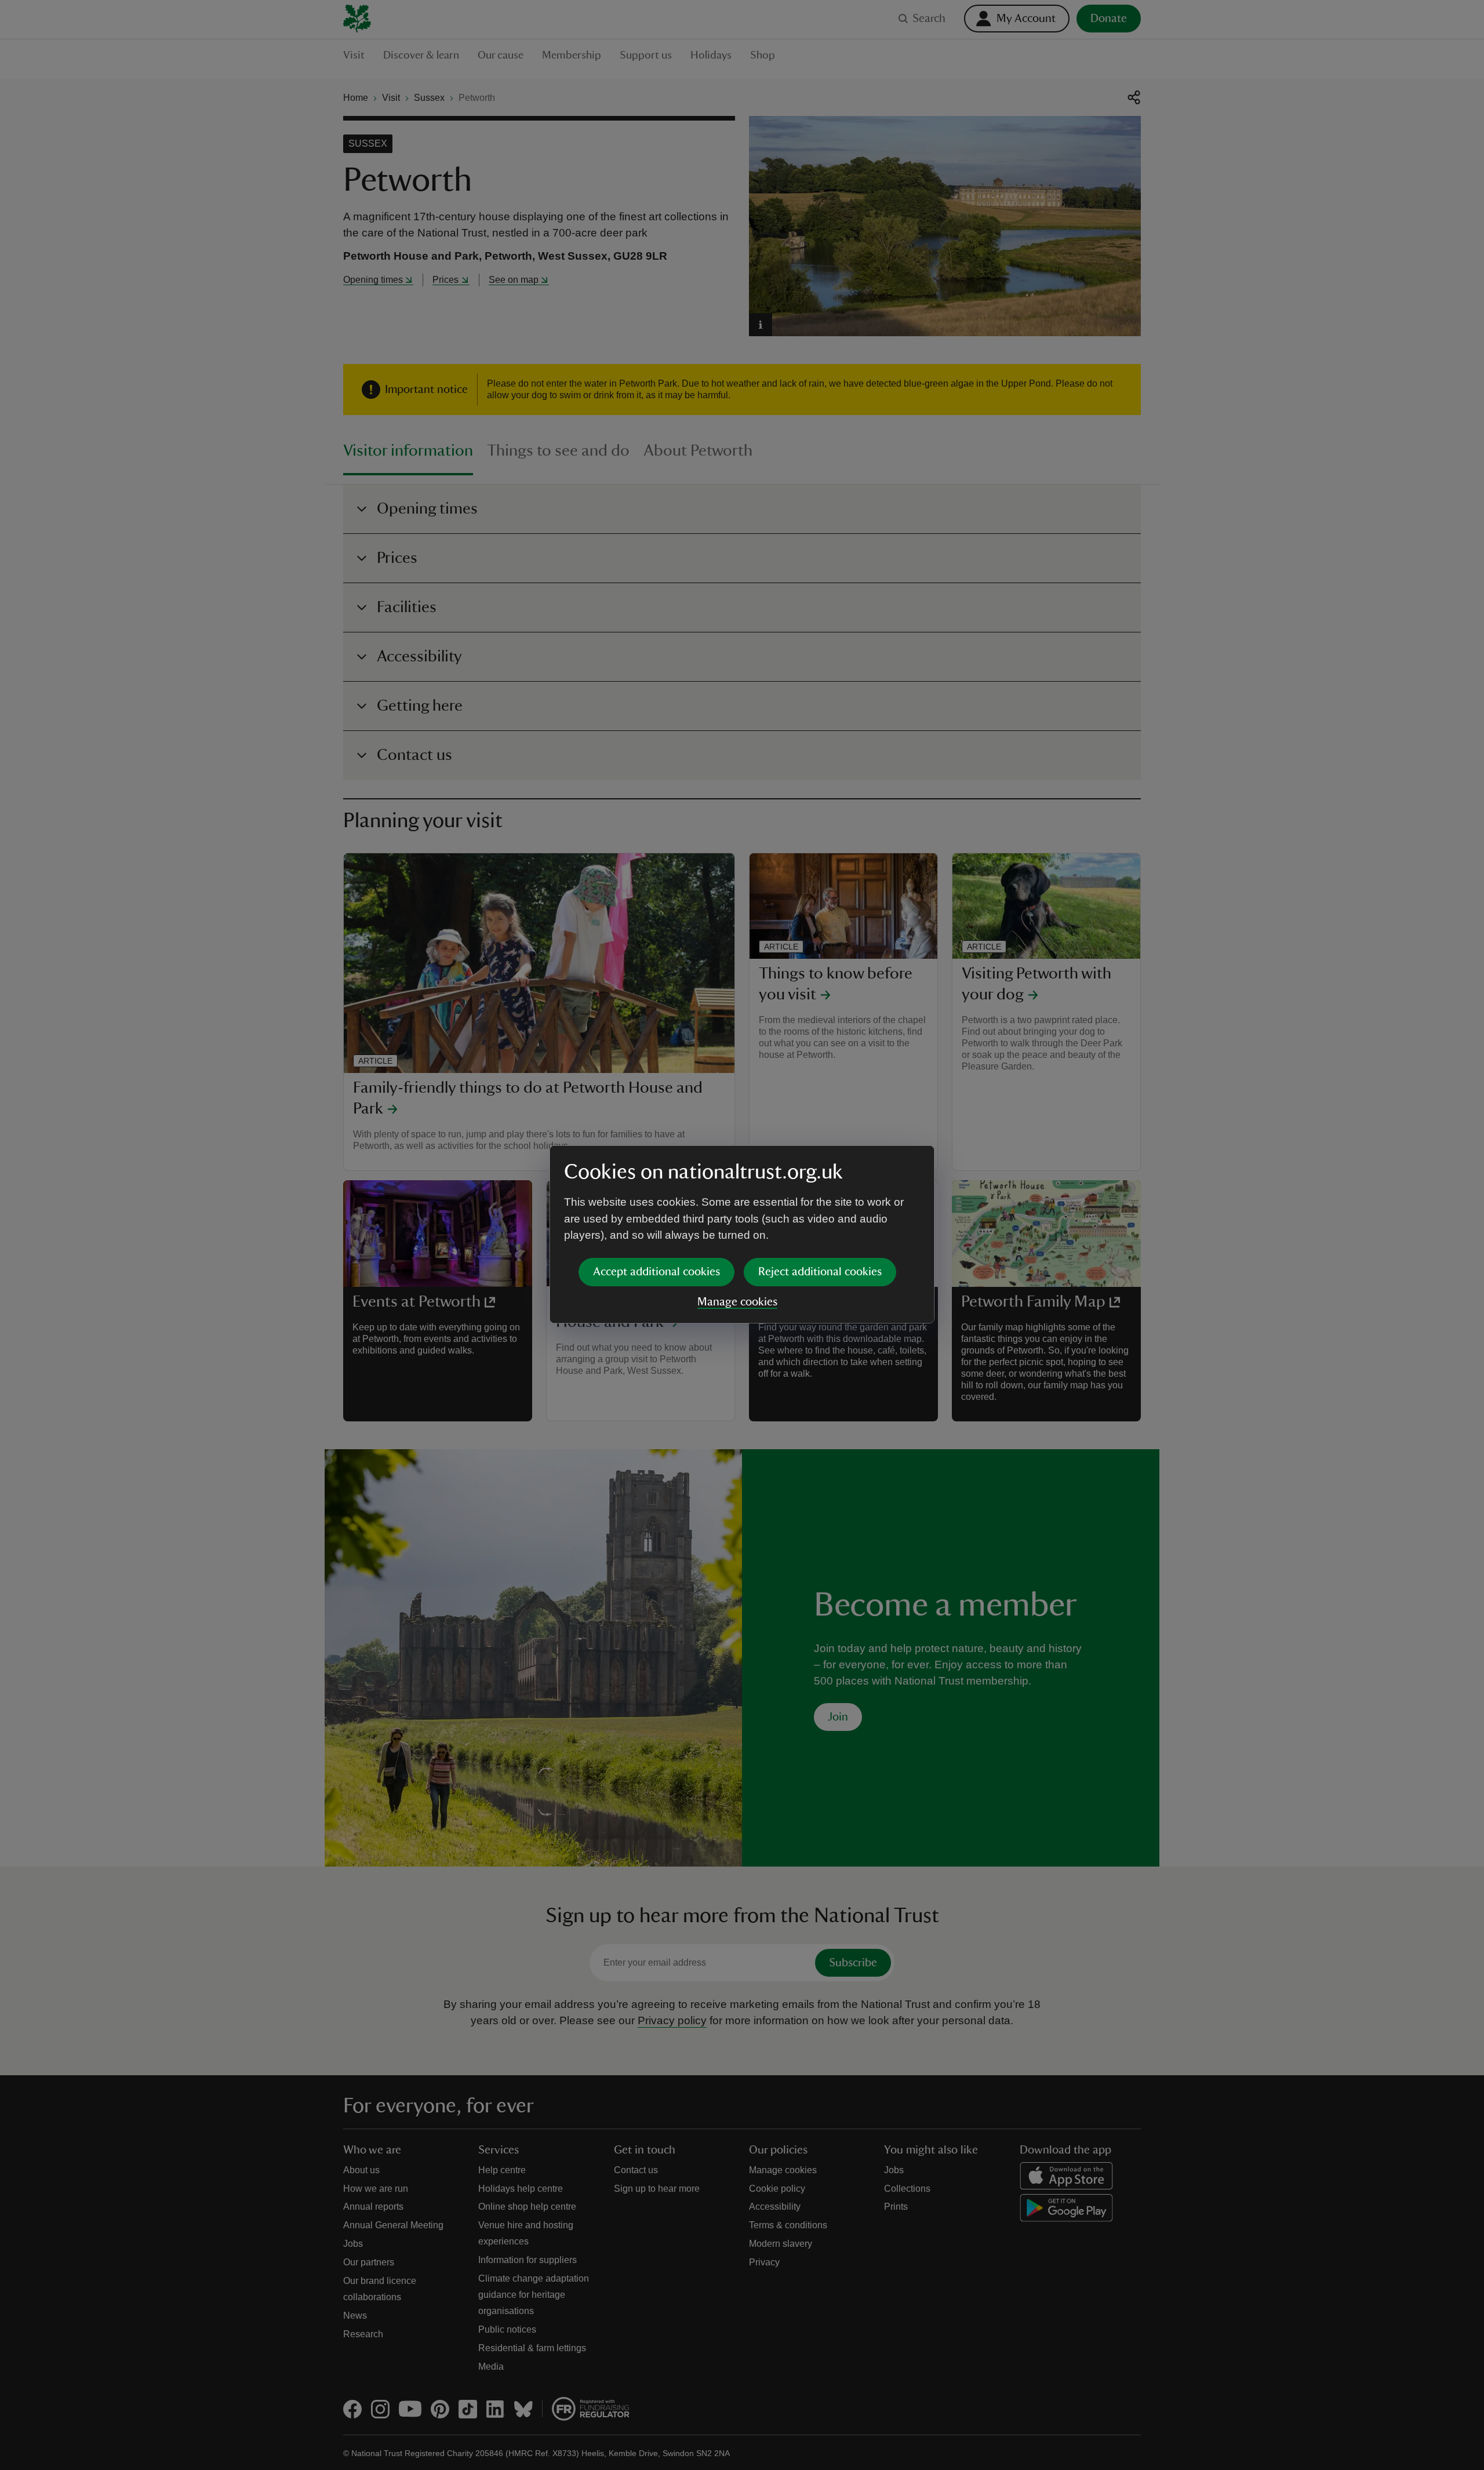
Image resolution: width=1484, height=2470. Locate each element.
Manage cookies (737, 1302)
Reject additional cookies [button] (820, 1272)
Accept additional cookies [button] (656, 1272)
